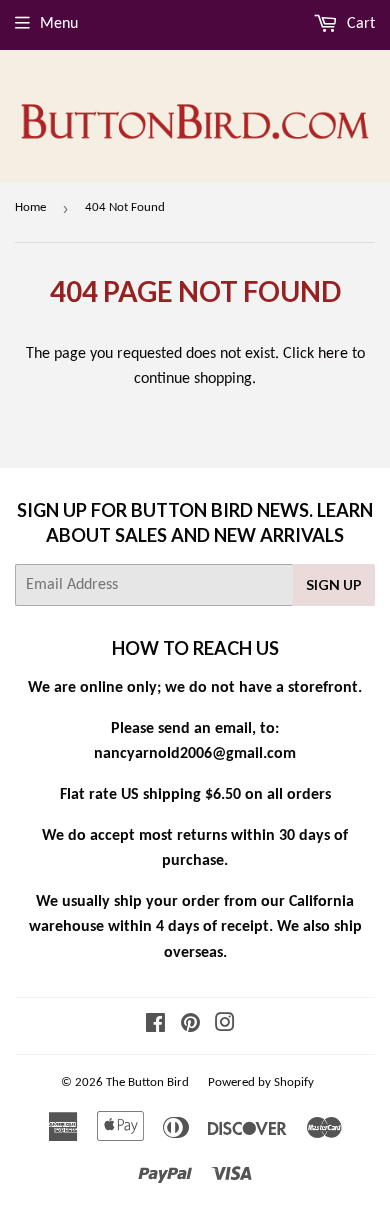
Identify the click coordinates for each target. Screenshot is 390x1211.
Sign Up (334, 584)
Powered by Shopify (261, 1082)
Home (30, 207)
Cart (359, 24)
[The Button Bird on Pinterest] (190, 1026)
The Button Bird (147, 1082)
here (333, 354)
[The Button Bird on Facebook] (155, 1026)
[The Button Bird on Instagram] (225, 1026)
